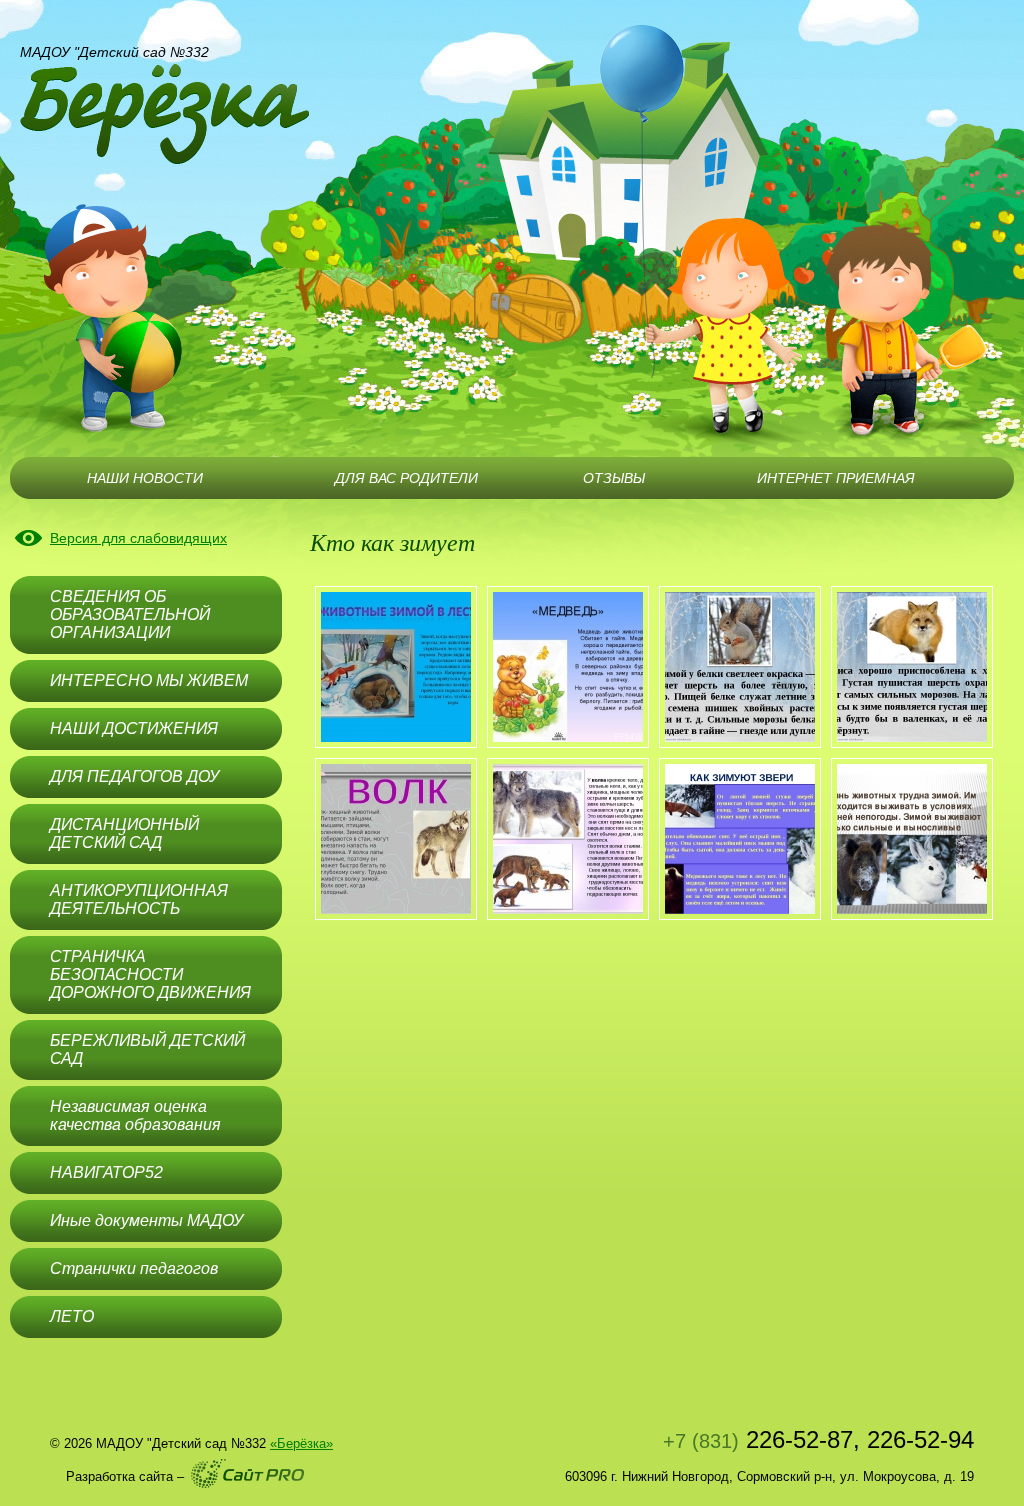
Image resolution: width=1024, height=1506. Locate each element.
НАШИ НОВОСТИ (145, 478)
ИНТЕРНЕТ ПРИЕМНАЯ (836, 478)
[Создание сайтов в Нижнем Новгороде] (247, 1473)
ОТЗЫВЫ (614, 478)
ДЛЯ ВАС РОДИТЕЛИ (406, 478)
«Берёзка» (301, 1443)
